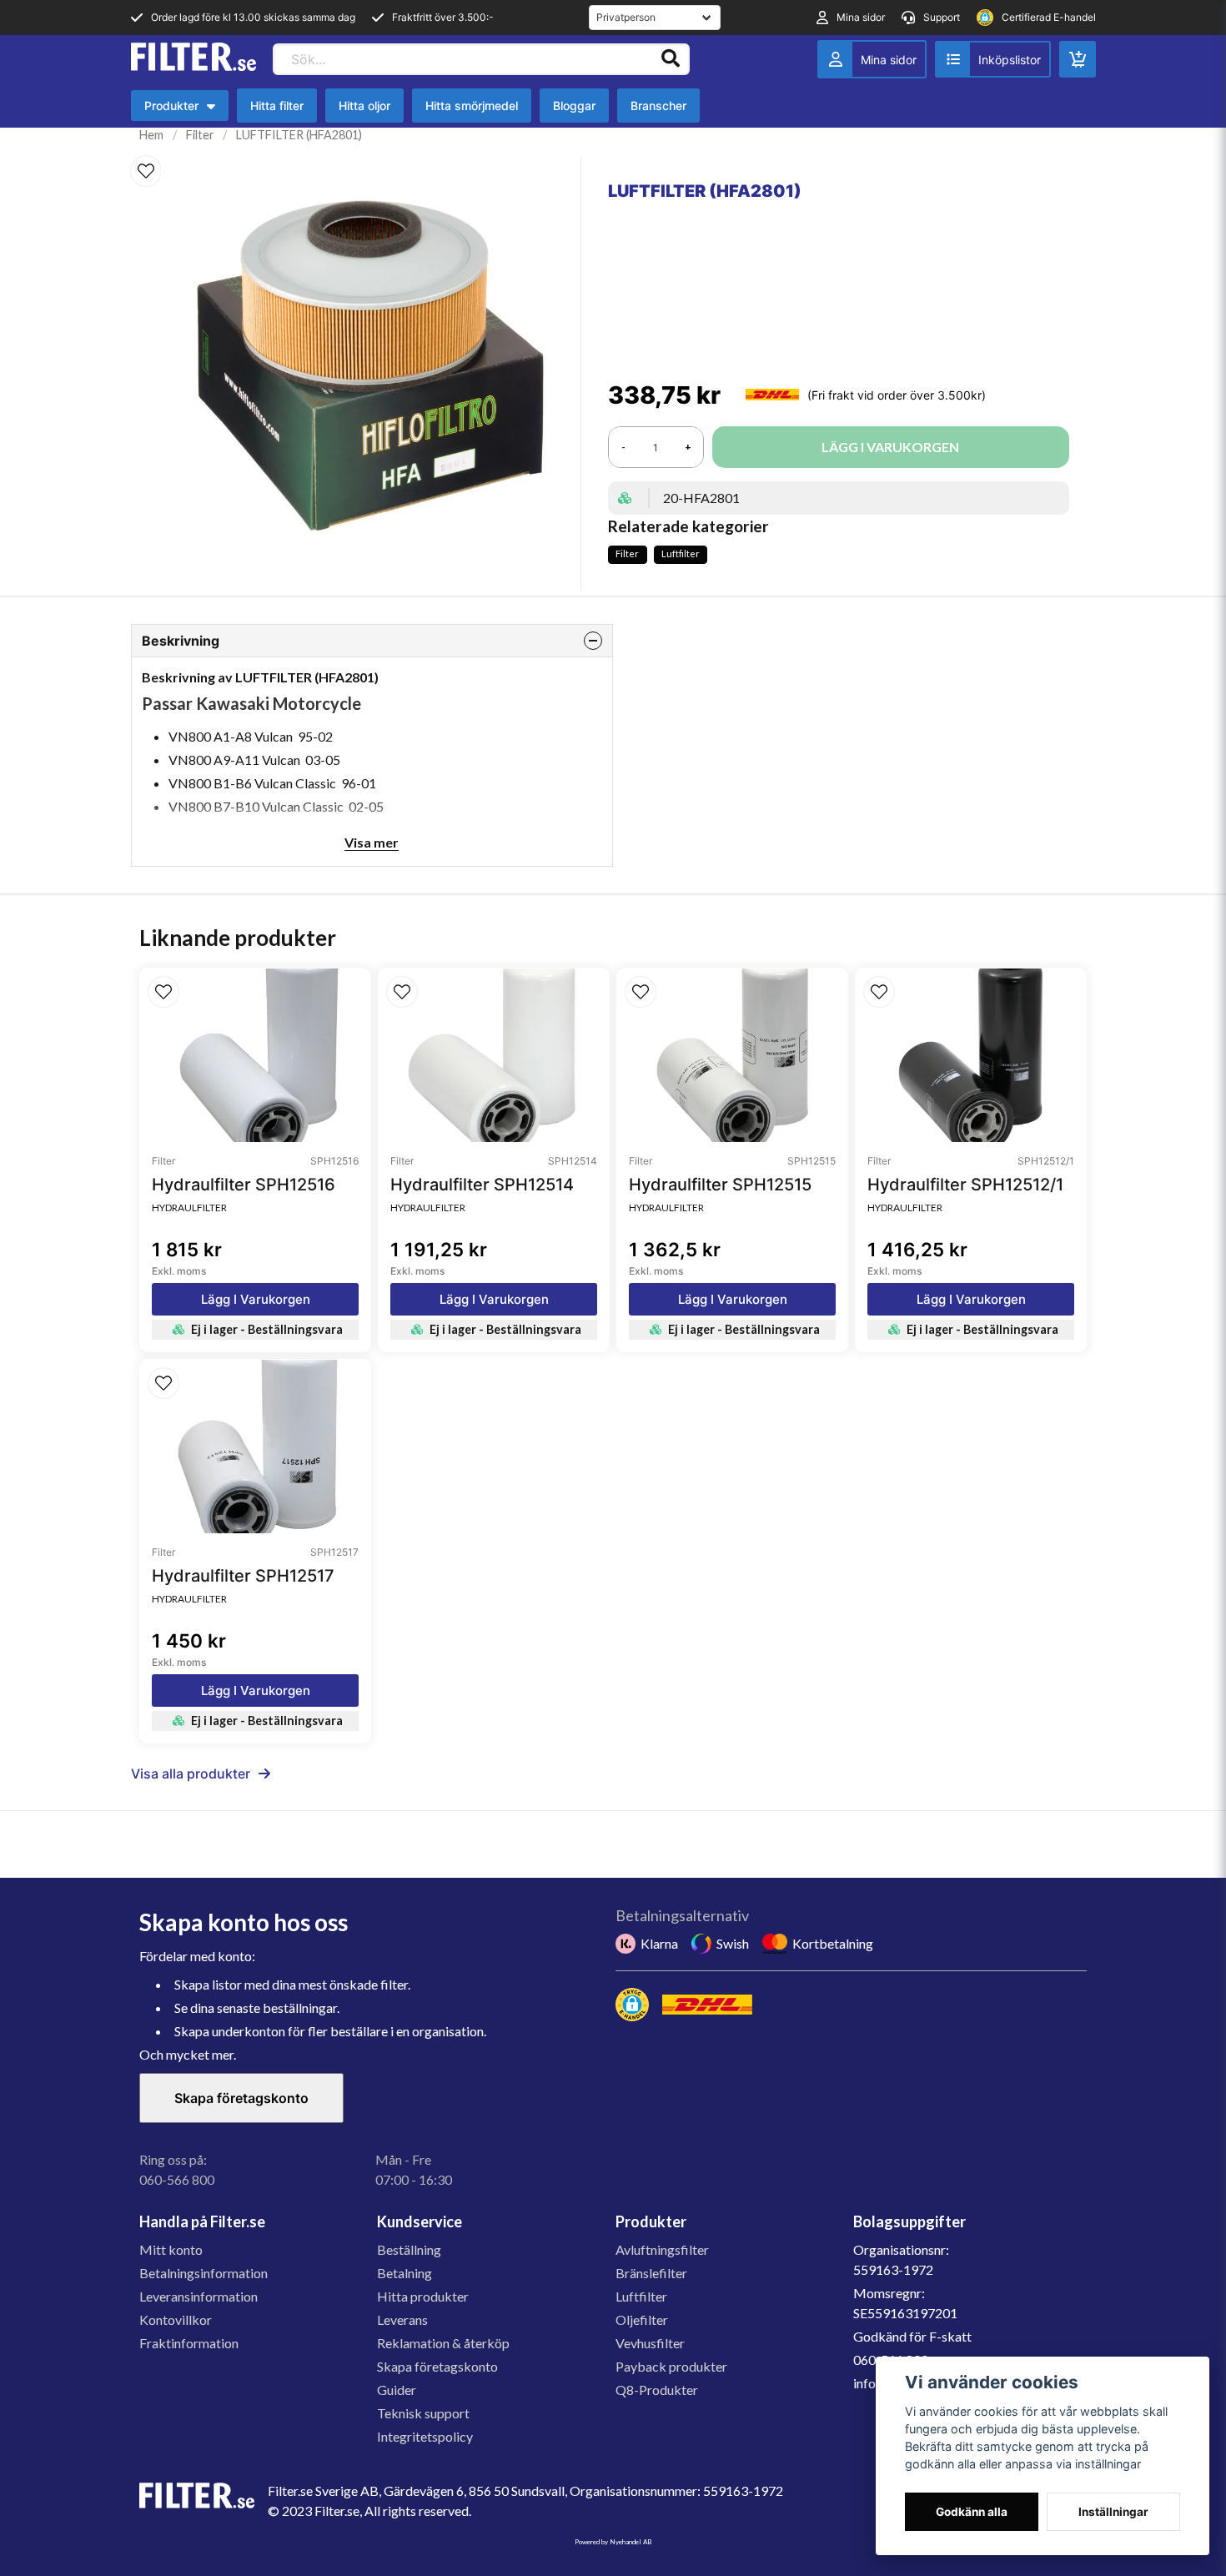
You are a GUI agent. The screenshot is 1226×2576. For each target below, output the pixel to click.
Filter (200, 135)
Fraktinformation (189, 2343)
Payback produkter (671, 2366)
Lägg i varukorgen (256, 1299)
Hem (151, 135)
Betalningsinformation (203, 2273)
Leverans (402, 2319)
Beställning (409, 2249)
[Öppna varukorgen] (1078, 59)
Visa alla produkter (191, 1774)
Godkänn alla (972, 2512)
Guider (397, 2390)
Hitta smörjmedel (472, 106)
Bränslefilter (651, 2273)
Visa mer (372, 842)
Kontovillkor (176, 2319)
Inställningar (1113, 2512)
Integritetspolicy (425, 2436)
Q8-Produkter (657, 2390)
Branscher (658, 106)
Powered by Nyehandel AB (613, 2542)
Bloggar (574, 106)
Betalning (404, 2273)
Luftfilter (681, 553)
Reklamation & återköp (443, 2343)
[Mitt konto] (872, 59)
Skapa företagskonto (241, 2098)
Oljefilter (642, 2319)
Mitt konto (171, 2249)
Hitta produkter (423, 2296)
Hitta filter (277, 106)
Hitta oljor (364, 106)
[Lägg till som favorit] (993, 59)
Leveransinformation (198, 2296)
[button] (146, 171)
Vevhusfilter (650, 2343)
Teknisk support (423, 2413)
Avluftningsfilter (662, 2249)
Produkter (184, 110)
